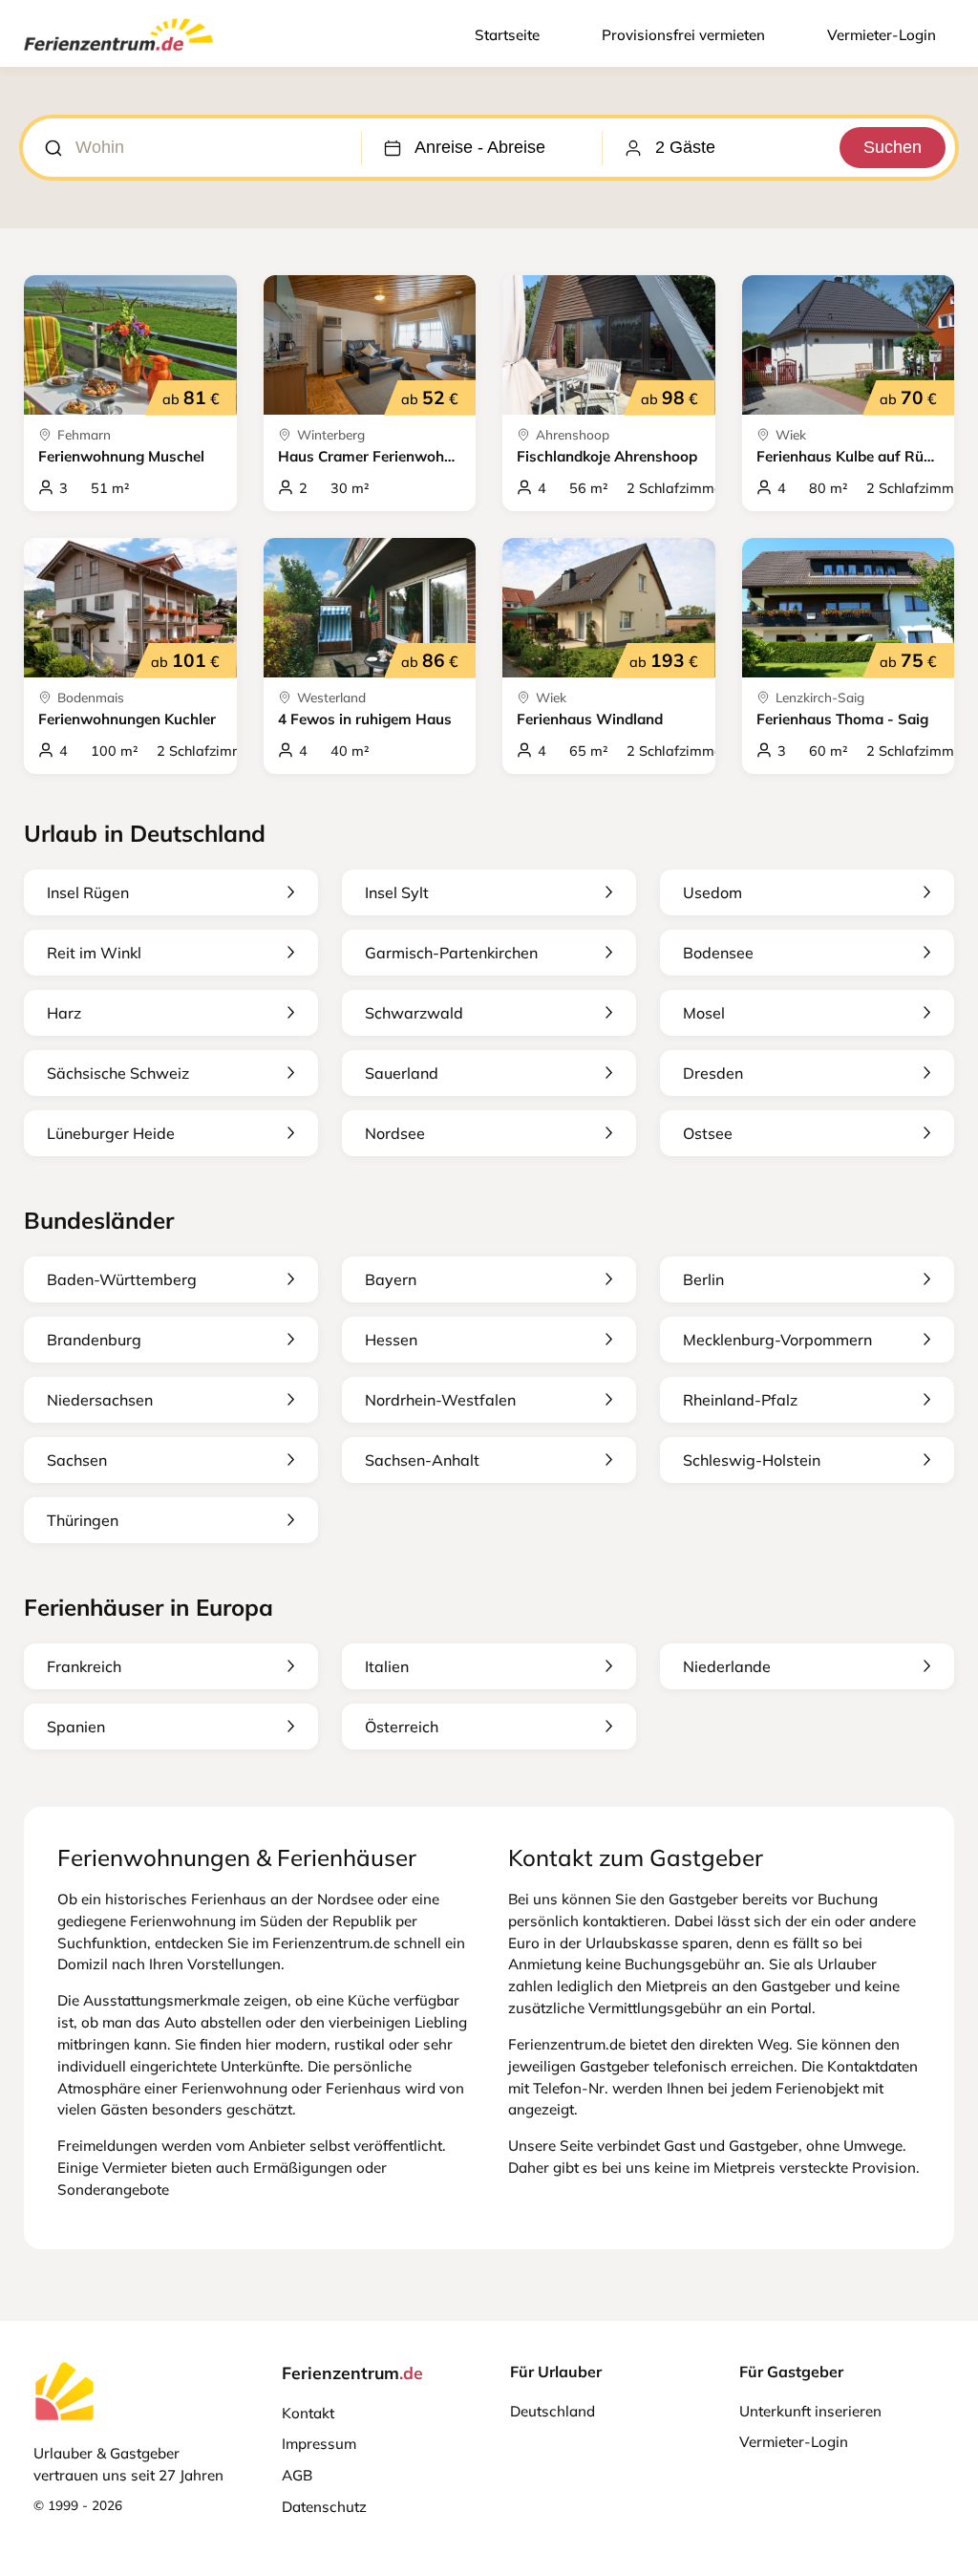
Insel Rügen (88, 892)
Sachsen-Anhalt (422, 1460)
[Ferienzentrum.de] (118, 54)
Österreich (402, 1727)
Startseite (507, 35)
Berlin (703, 1279)
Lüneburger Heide (111, 1133)
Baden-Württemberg (122, 1279)
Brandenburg (94, 1340)
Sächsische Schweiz (118, 1073)
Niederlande (727, 1666)
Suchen (893, 147)
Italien (387, 1666)
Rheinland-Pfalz (740, 1400)
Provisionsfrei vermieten (683, 35)
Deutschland (553, 2411)
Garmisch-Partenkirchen (451, 953)
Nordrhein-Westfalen (440, 1400)
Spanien (76, 1727)
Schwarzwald (414, 1013)
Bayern (391, 1279)
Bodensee (718, 953)
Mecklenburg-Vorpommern (777, 1340)
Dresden (713, 1073)
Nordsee (395, 1133)
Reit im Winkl (94, 953)
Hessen (391, 1340)
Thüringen (83, 1520)
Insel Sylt (397, 892)
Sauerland (402, 1073)
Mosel (704, 1013)
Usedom (712, 892)
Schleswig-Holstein (752, 1460)
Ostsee (708, 1133)
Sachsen (77, 1460)
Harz (64, 1013)
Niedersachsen (100, 1400)
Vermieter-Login (882, 35)
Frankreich (84, 1666)
